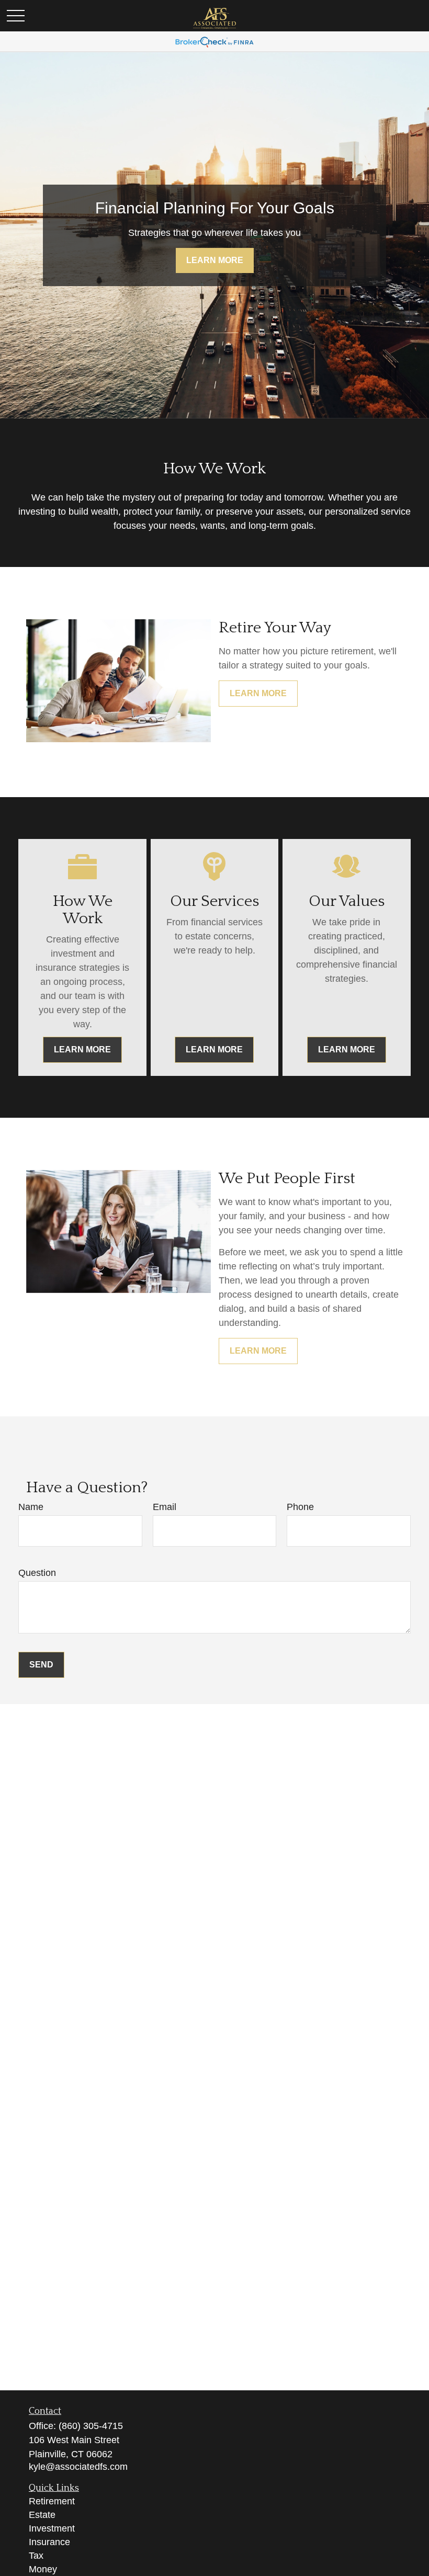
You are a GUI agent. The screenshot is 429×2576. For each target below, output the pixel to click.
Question (37, 1573)
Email (165, 1507)
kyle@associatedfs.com (78, 2467)
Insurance (49, 2542)
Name (31, 1507)
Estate (42, 2515)
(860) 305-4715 (91, 2426)
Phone (300, 1507)
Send (41, 1665)
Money (43, 2569)
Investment (52, 2528)
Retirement (52, 2501)
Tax (36, 2556)
